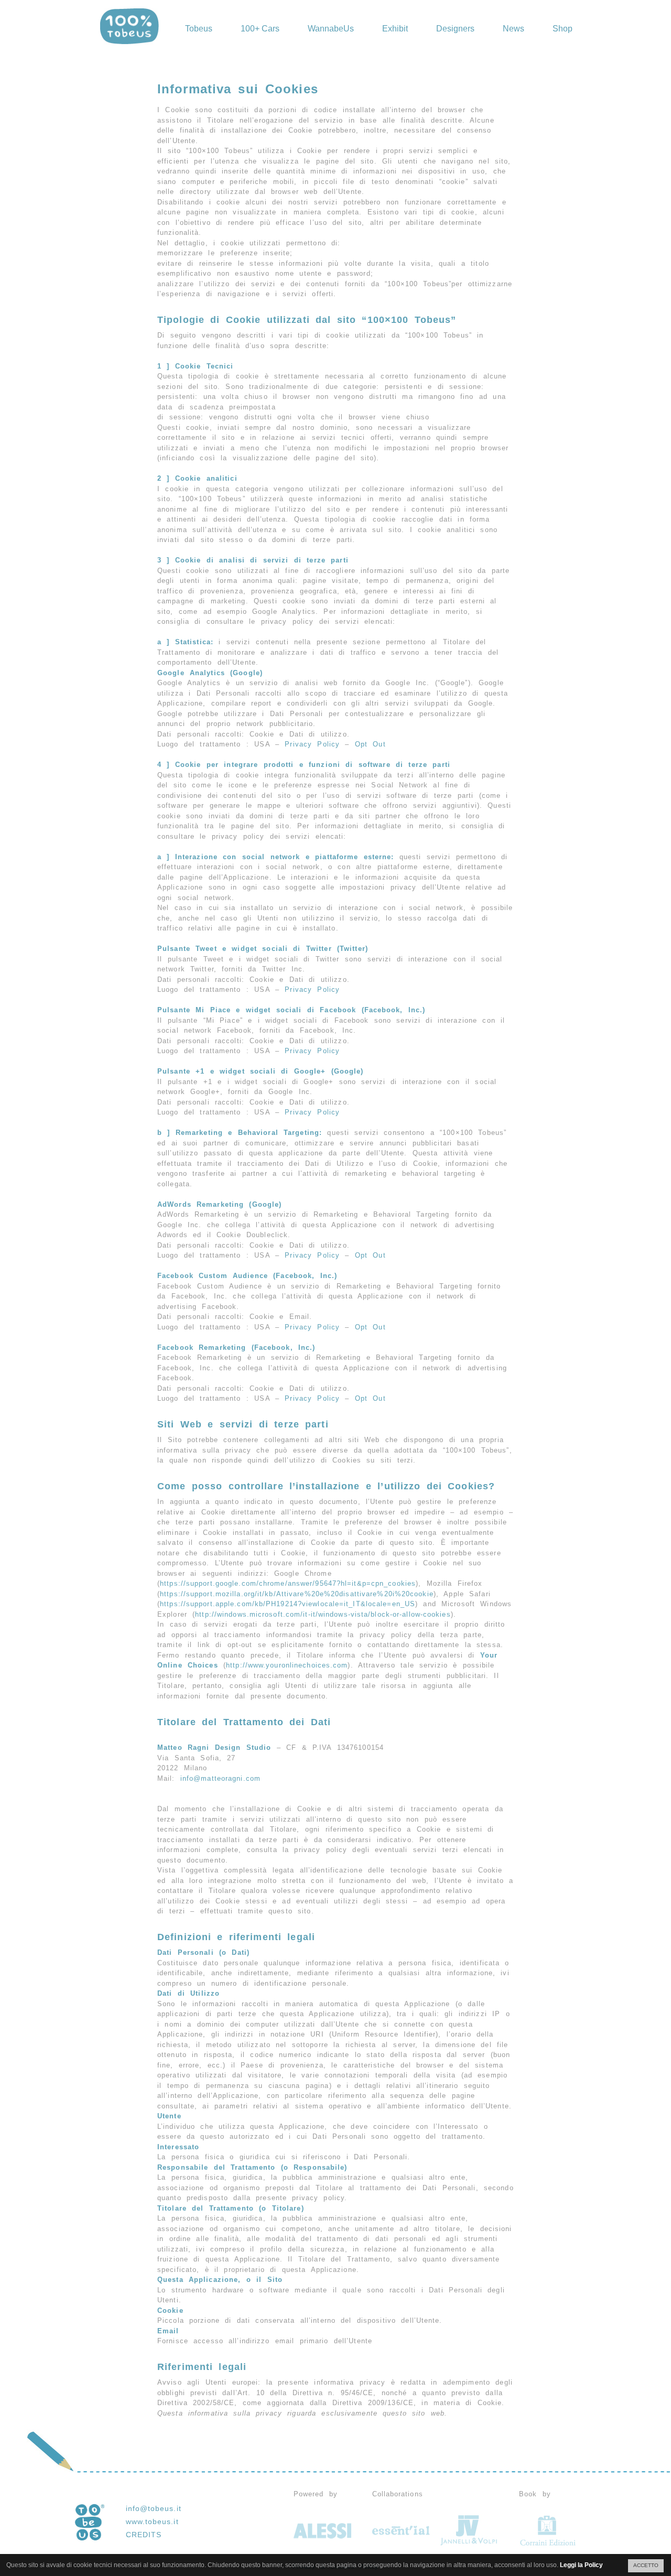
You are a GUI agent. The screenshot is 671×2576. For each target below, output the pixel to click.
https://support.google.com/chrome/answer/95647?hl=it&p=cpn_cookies (288, 1583)
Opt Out (370, 744)
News (513, 29)
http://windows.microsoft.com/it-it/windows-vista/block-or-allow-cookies (323, 1614)
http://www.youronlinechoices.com (287, 1665)
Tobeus (199, 29)
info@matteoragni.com (220, 1778)
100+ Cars (260, 29)
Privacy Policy (312, 744)
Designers (455, 29)
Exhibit (395, 29)
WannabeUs (331, 29)
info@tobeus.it (154, 2508)
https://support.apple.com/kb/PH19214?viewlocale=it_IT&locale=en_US (288, 1604)
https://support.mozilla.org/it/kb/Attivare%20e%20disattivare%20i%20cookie (297, 1594)
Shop (562, 29)
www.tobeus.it (152, 2521)
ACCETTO (646, 2565)
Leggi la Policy (581, 2565)
